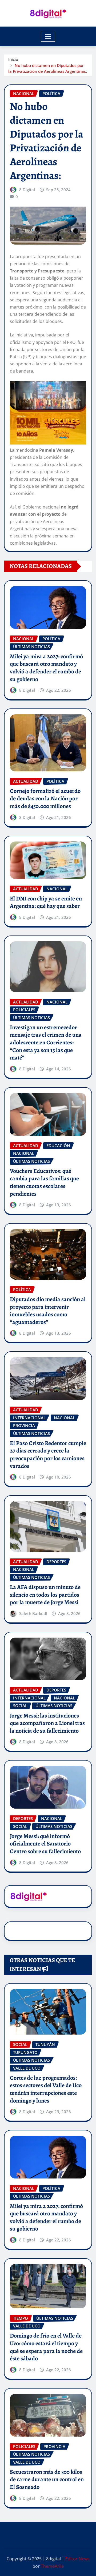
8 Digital (27, 190)
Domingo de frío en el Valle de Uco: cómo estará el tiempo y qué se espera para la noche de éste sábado (46, 2347)
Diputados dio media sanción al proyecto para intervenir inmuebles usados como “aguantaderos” (48, 1311)
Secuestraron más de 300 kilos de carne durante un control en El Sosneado (47, 2479)
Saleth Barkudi (33, 1613)
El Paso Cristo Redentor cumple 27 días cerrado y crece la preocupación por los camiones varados (48, 1455)
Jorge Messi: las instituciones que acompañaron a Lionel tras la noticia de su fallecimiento (47, 1723)
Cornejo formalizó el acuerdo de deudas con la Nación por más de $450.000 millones (45, 799)
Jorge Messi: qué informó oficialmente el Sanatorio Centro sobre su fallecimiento (45, 1844)
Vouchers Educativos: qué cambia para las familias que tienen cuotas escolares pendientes (44, 1182)
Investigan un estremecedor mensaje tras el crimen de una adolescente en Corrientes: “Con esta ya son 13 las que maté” (46, 1043)
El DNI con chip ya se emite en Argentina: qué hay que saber (46, 902)
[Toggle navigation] (48, 36)
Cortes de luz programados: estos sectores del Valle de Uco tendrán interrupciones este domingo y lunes (46, 2089)
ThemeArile (52, 2566)
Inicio (13, 59)
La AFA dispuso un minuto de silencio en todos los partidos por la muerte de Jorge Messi (45, 1595)
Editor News (77, 2559)
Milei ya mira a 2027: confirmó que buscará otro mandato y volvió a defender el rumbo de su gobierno (46, 668)
